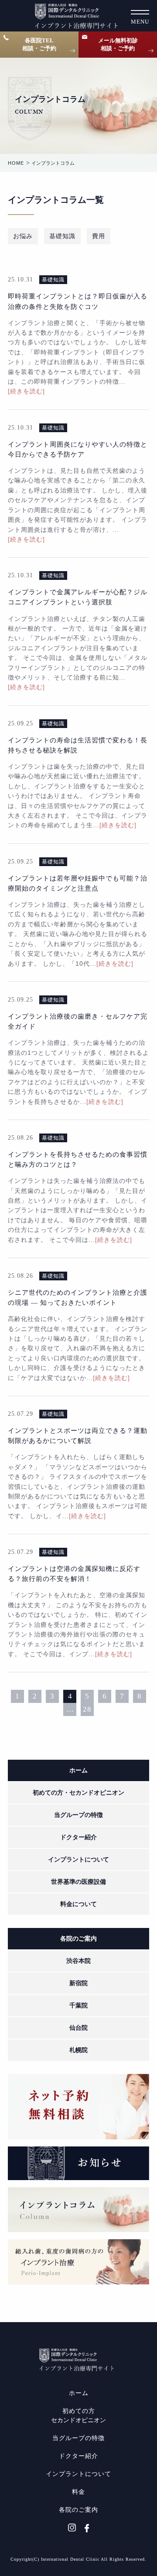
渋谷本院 (78, 1961)
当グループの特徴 (78, 1815)
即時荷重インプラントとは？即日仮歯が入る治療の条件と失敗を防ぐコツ (78, 301)
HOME (16, 163)
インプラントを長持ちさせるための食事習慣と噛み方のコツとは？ (78, 1159)
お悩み (23, 236)
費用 (99, 236)
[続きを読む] (26, 391)
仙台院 (78, 2028)
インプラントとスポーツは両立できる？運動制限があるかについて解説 (78, 1435)
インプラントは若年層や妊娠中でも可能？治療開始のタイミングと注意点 (78, 883)
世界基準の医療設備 (78, 1882)
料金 (78, 2492)
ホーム (78, 1770)
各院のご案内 (78, 1939)
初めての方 (78, 2416)
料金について (78, 1904)
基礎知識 (62, 236)
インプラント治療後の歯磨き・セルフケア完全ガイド (78, 1021)
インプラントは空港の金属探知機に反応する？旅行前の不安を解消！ (74, 1574)
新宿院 (78, 1983)
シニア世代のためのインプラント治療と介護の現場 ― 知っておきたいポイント (78, 1297)
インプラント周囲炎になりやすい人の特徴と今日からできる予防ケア (78, 449)
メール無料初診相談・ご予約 (118, 44)
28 (87, 1709)
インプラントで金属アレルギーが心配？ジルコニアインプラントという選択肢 (78, 597)
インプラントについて (78, 1860)
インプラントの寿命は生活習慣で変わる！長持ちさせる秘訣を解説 (78, 745)
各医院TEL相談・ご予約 (39, 44)
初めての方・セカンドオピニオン (78, 1793)
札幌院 (78, 2050)
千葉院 (78, 2006)
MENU (140, 22)
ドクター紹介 (78, 1837)
